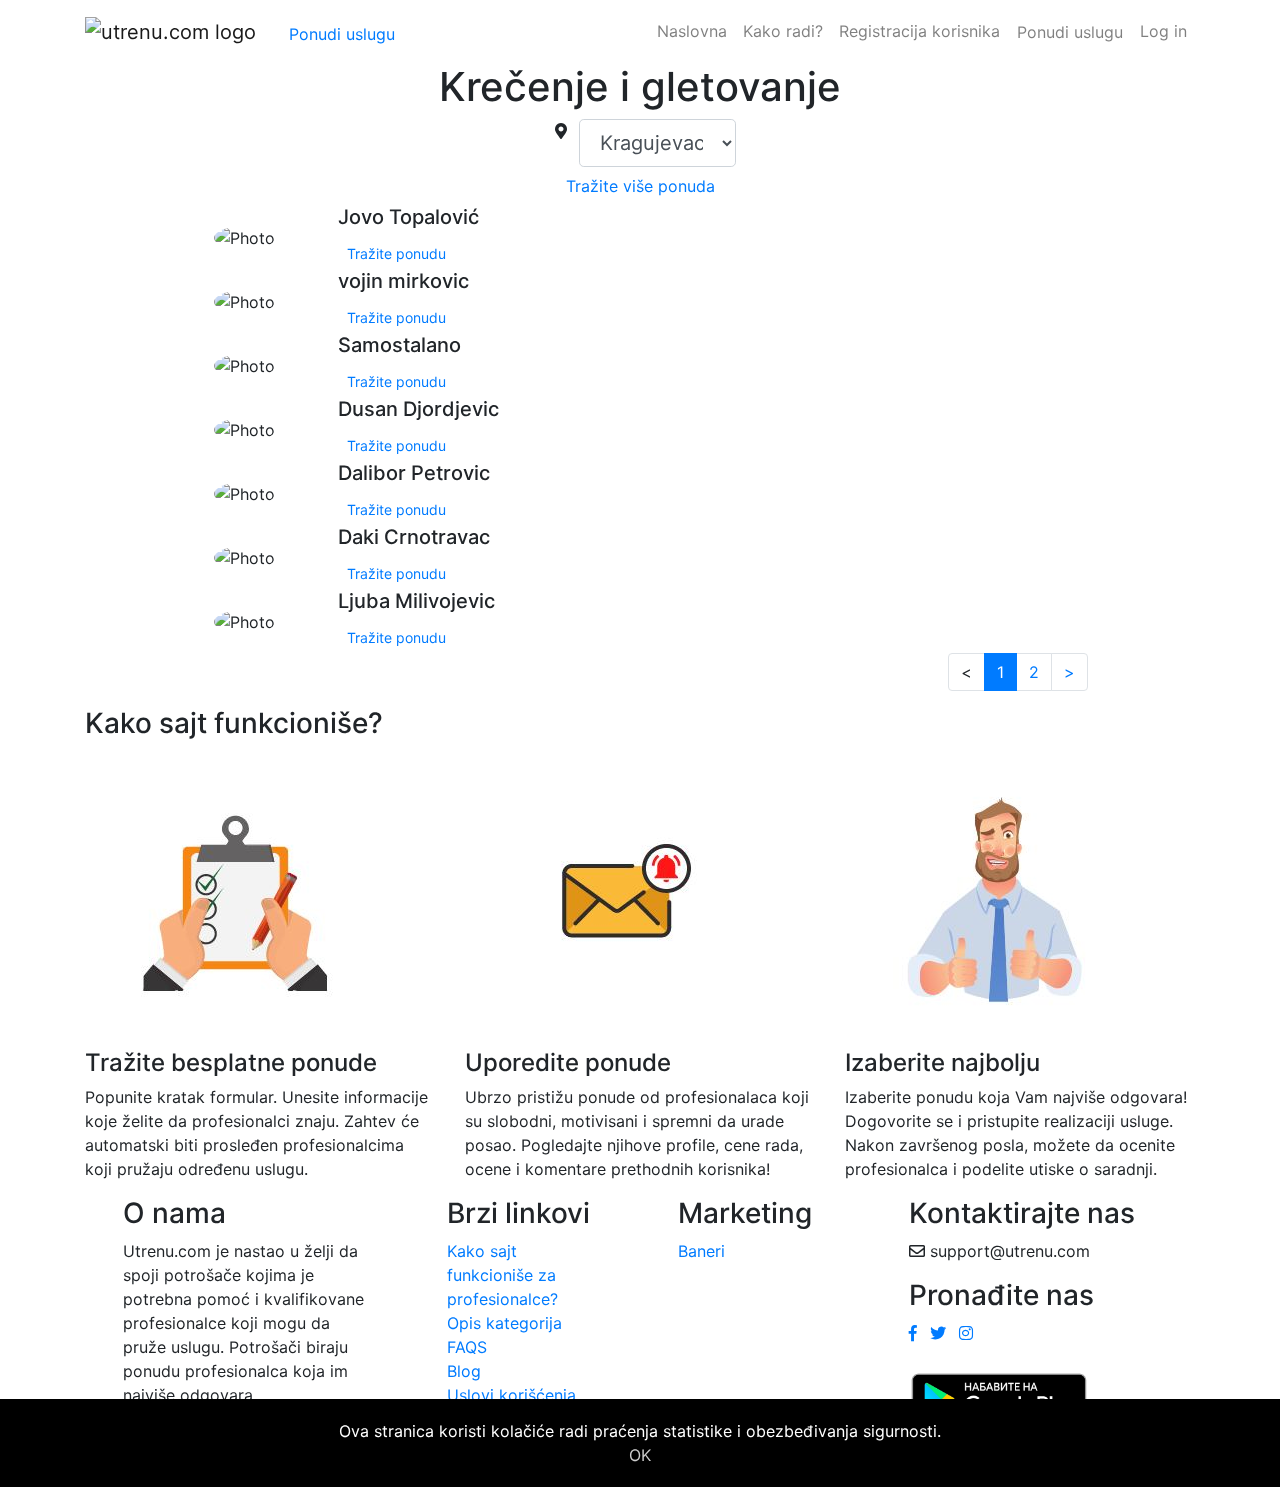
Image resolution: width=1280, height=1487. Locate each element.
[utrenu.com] (170, 32)
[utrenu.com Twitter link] (938, 1333)
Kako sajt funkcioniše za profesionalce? (502, 1275)
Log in (1163, 31)
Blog (464, 1371)
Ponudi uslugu (342, 34)
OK (640, 1455)
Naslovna (692, 31)
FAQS (467, 1347)
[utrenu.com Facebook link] (913, 1333)
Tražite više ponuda (640, 186)
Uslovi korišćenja (511, 1395)
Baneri (701, 1251)
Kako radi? (783, 31)
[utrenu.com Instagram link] (966, 1333)
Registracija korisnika (919, 31)
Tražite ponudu (396, 253)
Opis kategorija (504, 1323)
